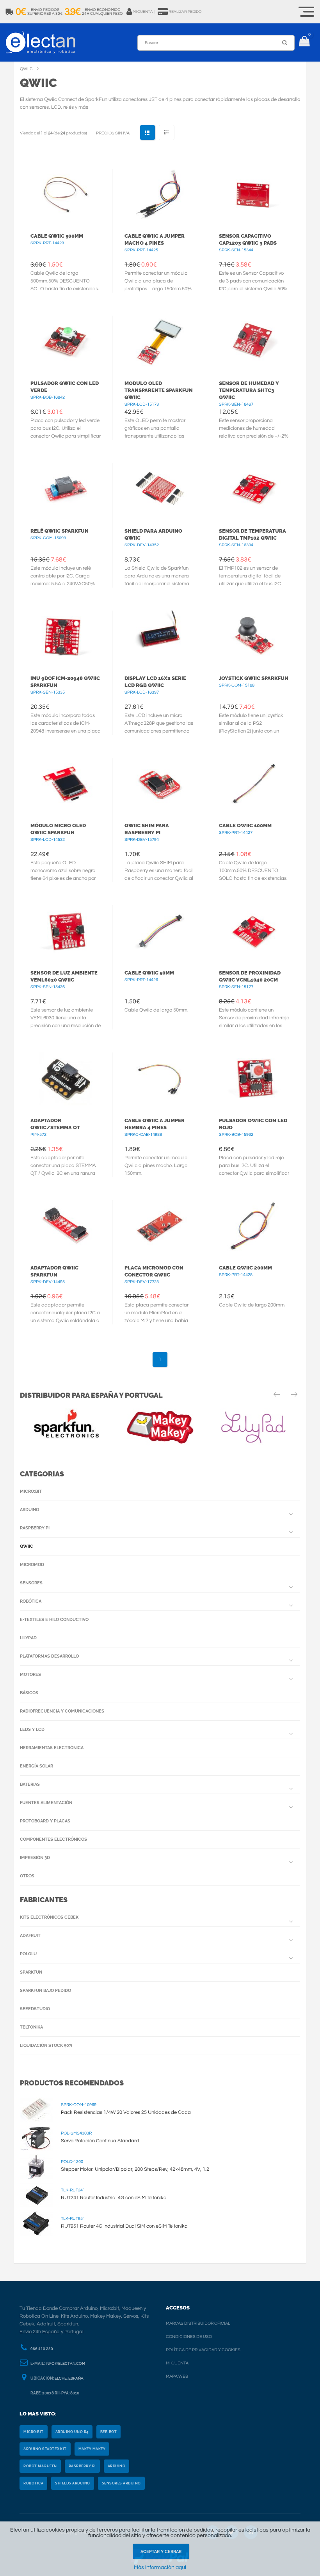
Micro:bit (31, 1491)
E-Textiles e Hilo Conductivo (54, 1620)
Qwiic (27, 1546)
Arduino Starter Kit (45, 2449)
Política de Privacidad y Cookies (203, 2350)
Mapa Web (177, 2376)
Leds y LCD (32, 1729)
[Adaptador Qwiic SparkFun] (66, 1226)
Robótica (31, 1601)
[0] (304, 42)
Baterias (30, 1784)
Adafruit (30, 1936)
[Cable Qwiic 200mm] (254, 1226)
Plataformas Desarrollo (49, 1656)
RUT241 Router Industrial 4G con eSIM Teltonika (114, 2198)
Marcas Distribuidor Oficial (198, 2323)
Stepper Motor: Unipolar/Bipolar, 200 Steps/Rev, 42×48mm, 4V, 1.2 (135, 2169)
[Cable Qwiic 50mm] (160, 931)
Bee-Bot (109, 2432)
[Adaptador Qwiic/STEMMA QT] (66, 1079)
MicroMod (32, 1565)
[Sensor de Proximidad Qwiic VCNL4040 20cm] (254, 931)
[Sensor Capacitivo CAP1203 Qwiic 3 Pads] (254, 195)
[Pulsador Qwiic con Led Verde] (66, 342)
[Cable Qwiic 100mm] (254, 784)
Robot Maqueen (40, 2466)
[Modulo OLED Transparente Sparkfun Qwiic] (160, 342)
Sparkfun (31, 1972)
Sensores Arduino (121, 2483)
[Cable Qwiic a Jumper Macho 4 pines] (160, 195)
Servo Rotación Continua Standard (100, 2141)
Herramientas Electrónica (52, 1748)
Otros (27, 1876)
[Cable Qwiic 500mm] (66, 195)
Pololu (28, 1954)
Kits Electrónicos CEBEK (49, 1917)
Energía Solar (36, 1766)
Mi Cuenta (177, 2363)
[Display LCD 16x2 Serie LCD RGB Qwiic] (160, 637)
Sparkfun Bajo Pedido (45, 1991)
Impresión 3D (35, 1858)
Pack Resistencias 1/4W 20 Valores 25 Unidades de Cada (126, 2112)
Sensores (31, 1583)
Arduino (29, 1510)
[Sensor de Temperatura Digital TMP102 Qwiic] (254, 489)
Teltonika (31, 2027)
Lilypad (28, 1638)
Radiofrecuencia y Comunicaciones (62, 1711)
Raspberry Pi (35, 1528)
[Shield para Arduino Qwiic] (160, 489)
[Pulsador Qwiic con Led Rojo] (254, 1079)
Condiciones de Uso (189, 2337)
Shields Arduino (73, 2483)
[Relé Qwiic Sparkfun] (66, 489)
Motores (30, 1675)
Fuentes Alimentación (46, 1803)
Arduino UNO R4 (72, 2432)
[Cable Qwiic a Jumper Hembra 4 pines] (160, 1079)
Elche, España (69, 2378)
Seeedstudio (35, 2009)
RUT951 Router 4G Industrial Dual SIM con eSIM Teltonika (124, 2226)
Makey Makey (92, 2449)
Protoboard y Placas (45, 1821)
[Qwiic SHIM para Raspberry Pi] (160, 784)
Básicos (29, 1693)
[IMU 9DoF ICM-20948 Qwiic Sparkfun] (66, 637)
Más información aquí (160, 2567)
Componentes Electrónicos (53, 1839)
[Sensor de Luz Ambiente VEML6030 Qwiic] (66, 931)
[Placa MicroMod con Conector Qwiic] (160, 1226)
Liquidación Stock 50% (46, 2045)
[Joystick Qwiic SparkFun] (254, 637)
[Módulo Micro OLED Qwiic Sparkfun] (66, 784)
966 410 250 (42, 2349)
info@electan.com (65, 2364)
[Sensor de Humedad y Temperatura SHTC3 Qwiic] (254, 342)
